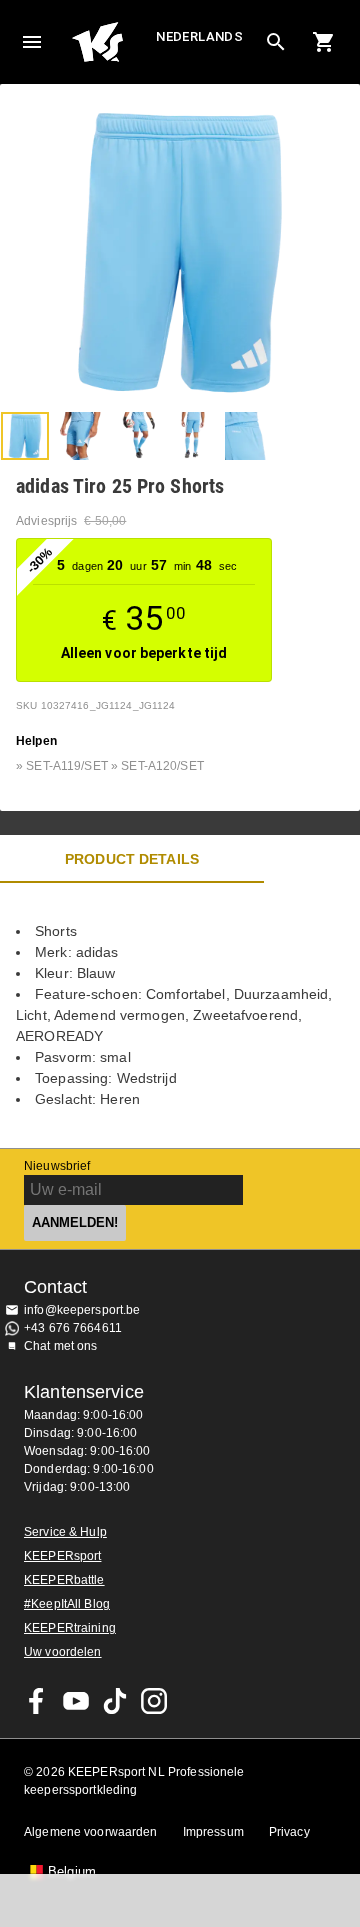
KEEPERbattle (64, 1580)
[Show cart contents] (324, 42)
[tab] (25, 436)
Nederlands (199, 36)
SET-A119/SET (67, 766)
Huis (111, 42)
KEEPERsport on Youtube (76, 1701)
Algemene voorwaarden (91, 1832)
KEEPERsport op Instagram (154, 1701)
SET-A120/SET (162, 766)
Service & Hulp (65, 1532)
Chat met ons (61, 1346)
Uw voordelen (63, 1652)
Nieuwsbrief (57, 1166)
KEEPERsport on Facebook (37, 1701)
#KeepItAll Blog (67, 1604)
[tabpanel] (180, 1015)
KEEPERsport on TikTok (115, 1701)
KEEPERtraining (70, 1628)
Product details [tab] (132, 859)
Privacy (289, 1832)
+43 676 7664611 (73, 1328)
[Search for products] (276, 42)
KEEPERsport (62, 1556)
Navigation (32, 42)
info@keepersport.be (82, 1310)
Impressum (213, 1832)
